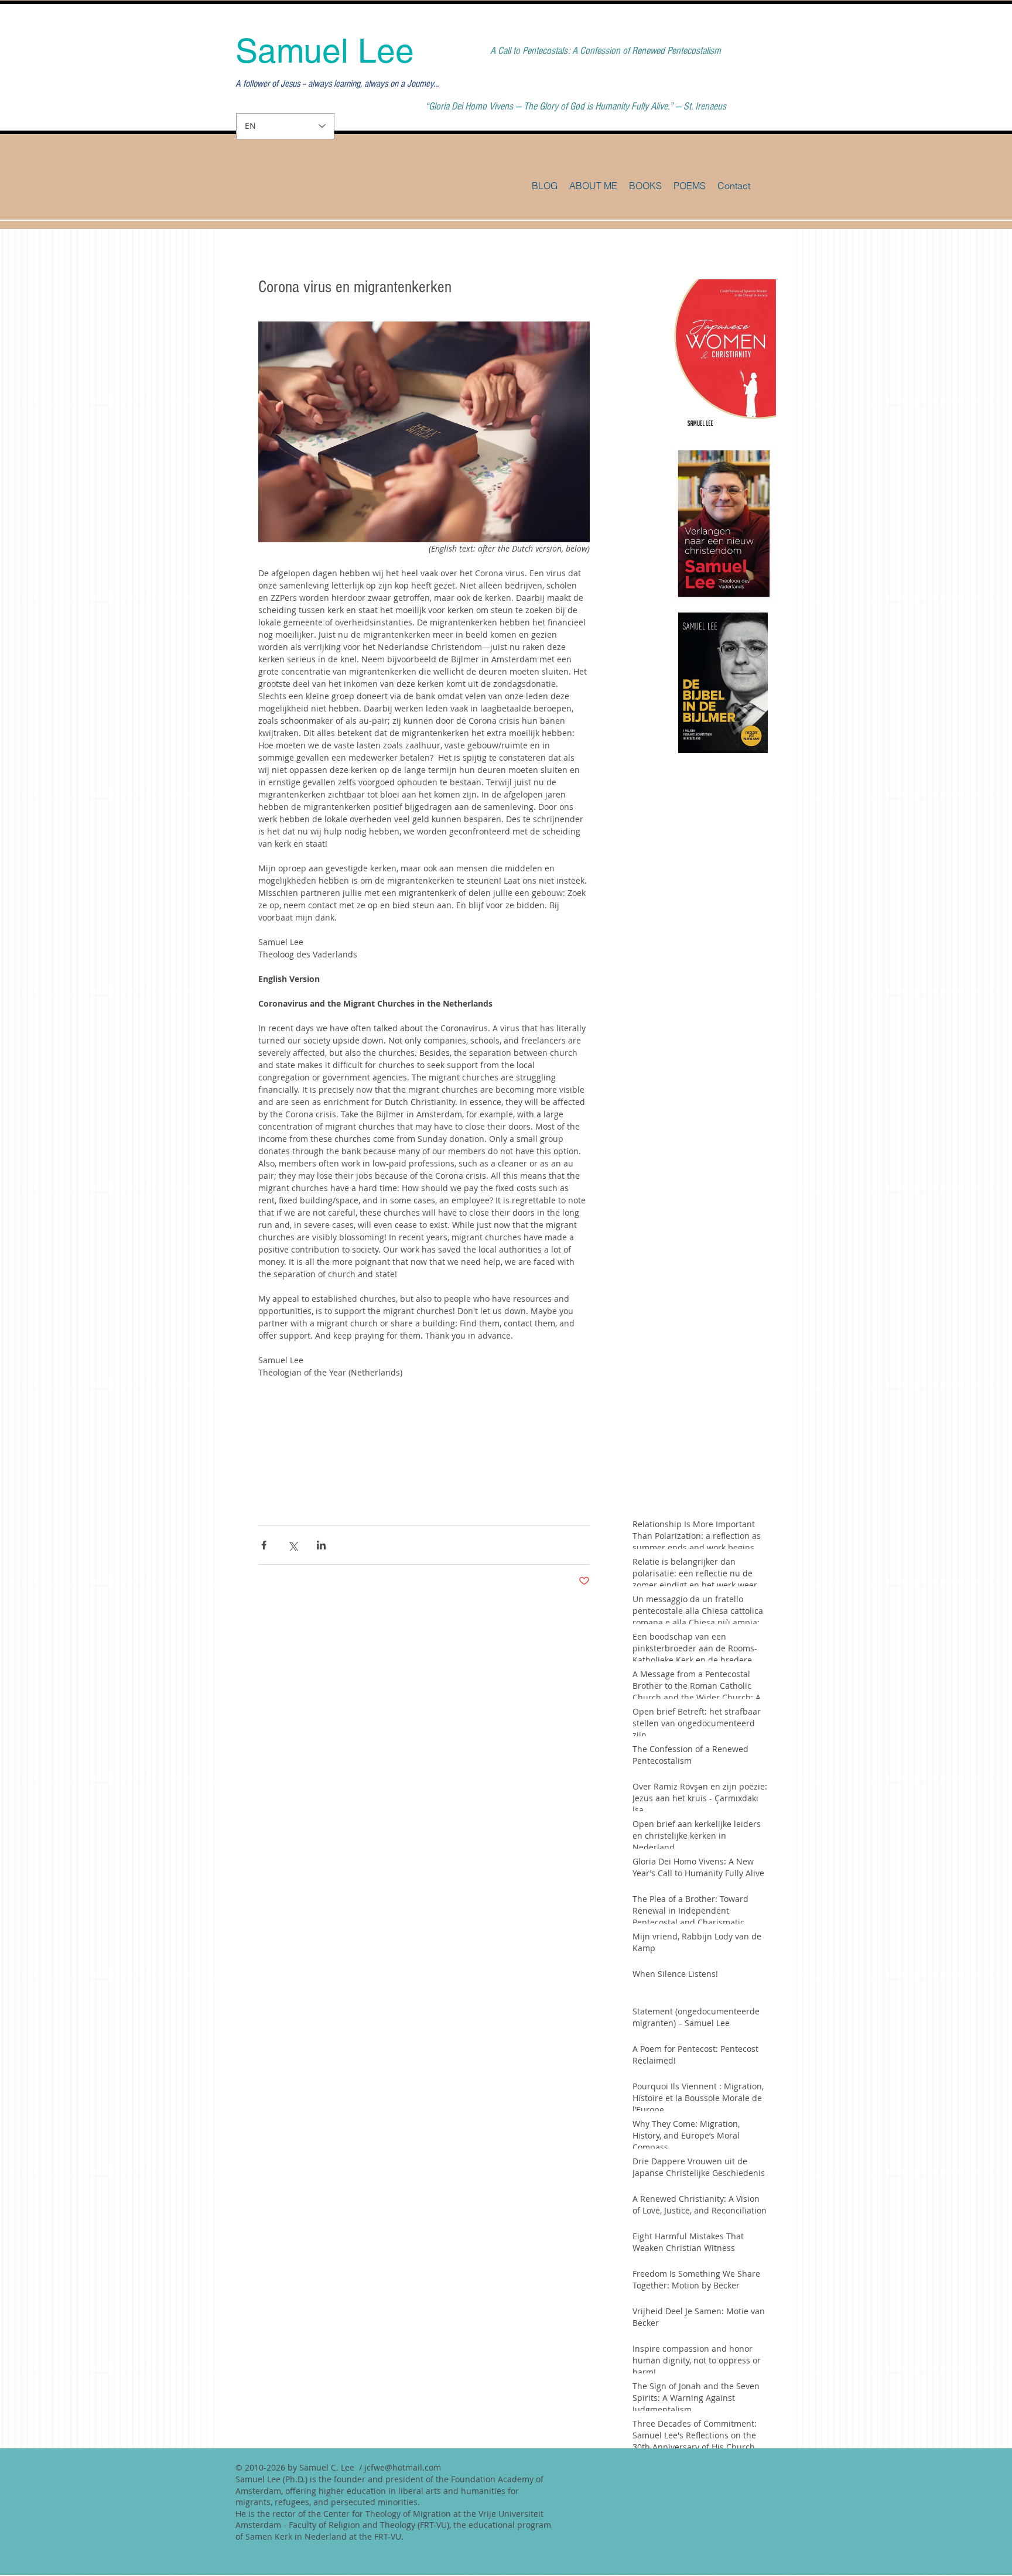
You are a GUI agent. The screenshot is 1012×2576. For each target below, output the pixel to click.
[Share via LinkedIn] (321, 1545)
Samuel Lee (325, 51)
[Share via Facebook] (264, 1545)
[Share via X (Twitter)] (293, 1545)
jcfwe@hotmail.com (403, 2467)
